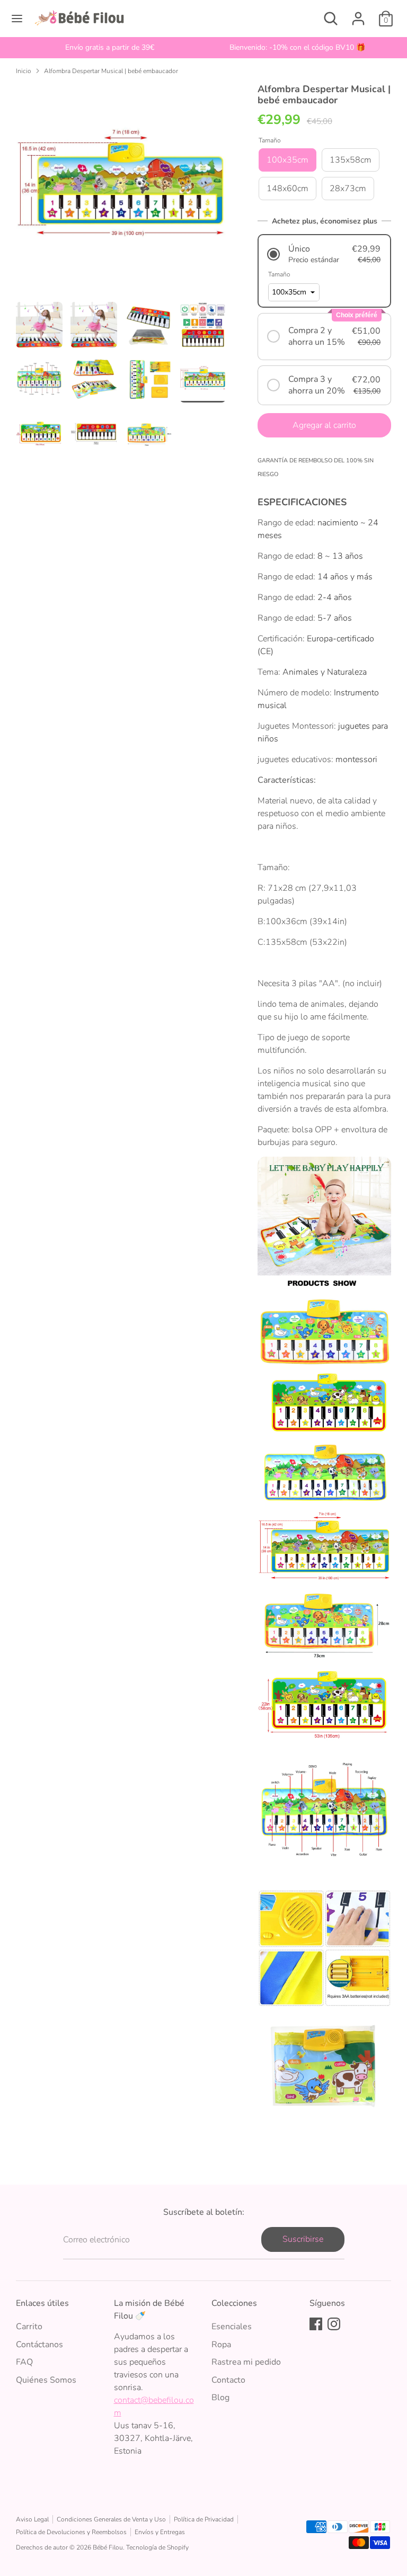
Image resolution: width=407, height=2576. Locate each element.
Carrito (29, 2327)
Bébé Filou (108, 2547)
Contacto (228, 2380)
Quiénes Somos (46, 2380)
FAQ (24, 2362)
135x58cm (351, 160)
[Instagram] (334, 2324)
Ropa (221, 2345)
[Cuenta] (358, 14)
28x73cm (348, 189)
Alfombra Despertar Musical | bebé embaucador (111, 71)
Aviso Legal (32, 2519)
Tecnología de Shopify (157, 2547)
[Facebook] (316, 2324)
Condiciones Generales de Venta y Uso (111, 2519)
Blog (220, 2398)
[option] (110, 48)
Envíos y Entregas (160, 2532)
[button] (324, 254)
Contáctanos (39, 2345)
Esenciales (232, 2327)
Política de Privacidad (204, 2519)
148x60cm (287, 189)
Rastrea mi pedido (246, 2362)
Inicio (24, 71)
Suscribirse (303, 2239)
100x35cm (287, 160)
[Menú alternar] (17, 19)
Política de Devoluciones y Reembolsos (71, 2532)
